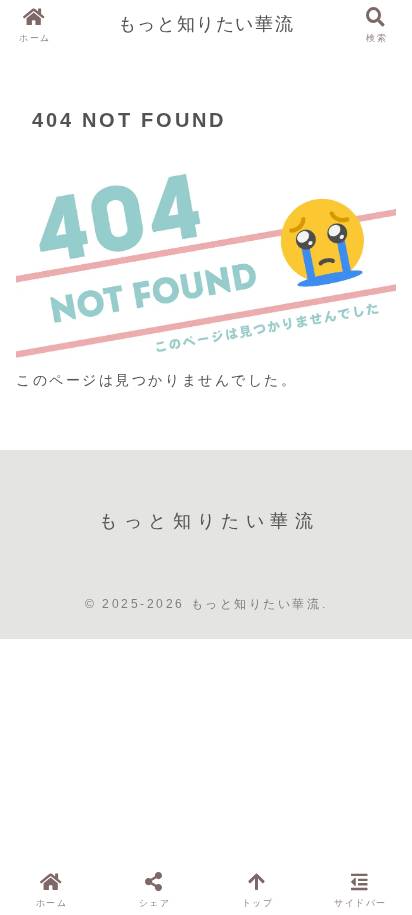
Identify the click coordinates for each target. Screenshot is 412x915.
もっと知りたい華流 (206, 24)
